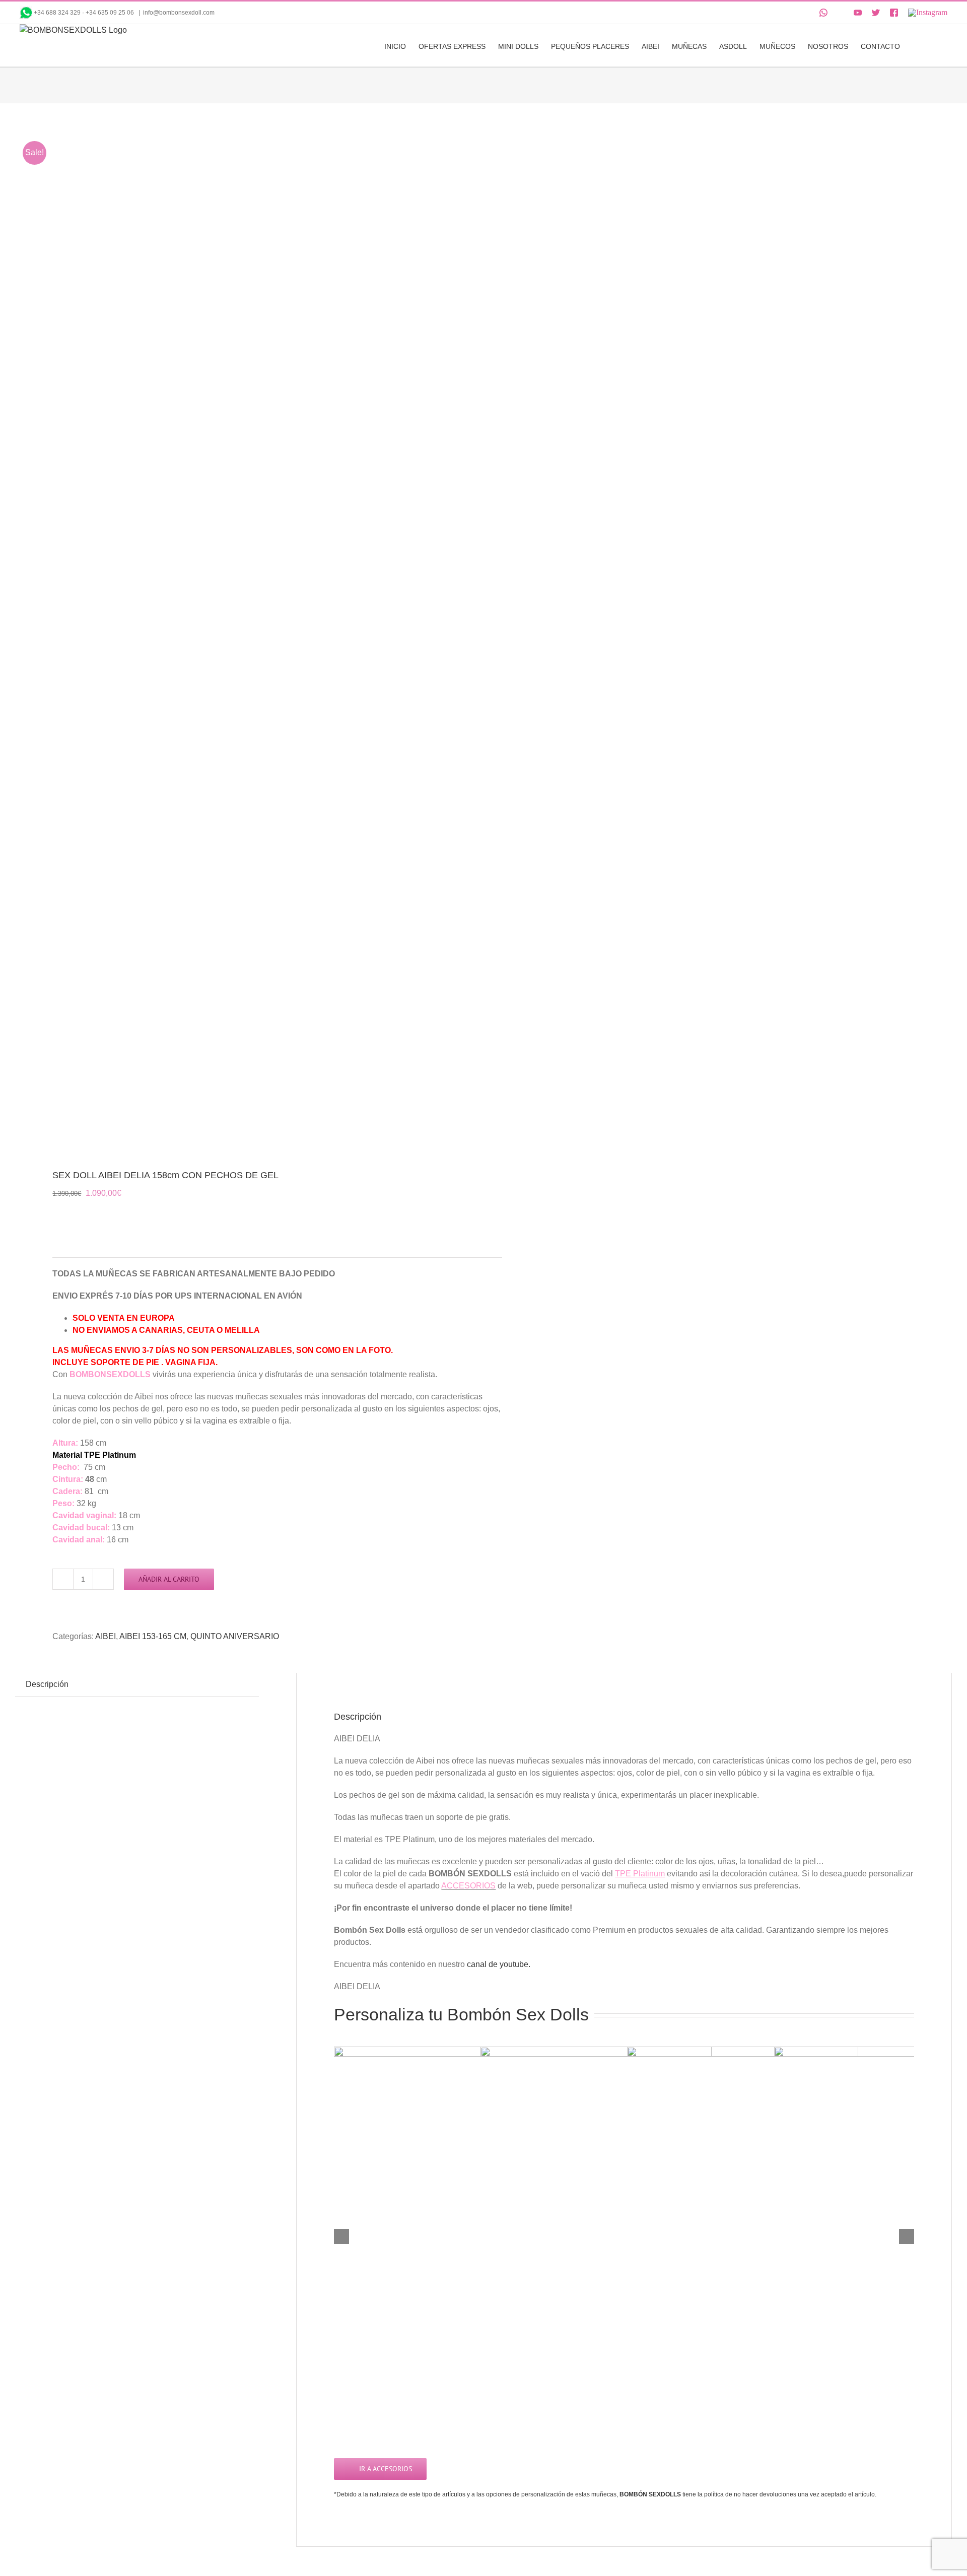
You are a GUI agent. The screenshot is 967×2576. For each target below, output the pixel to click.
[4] (240, 637)
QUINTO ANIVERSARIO (235, 1636)
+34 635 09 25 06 (111, 13)
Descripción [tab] (47, 1684)
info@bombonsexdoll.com (179, 13)
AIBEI (106, 1636)
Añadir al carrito (169, 1579)
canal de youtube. (499, 1964)
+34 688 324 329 (57, 13)
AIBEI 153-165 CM (153, 1636)
